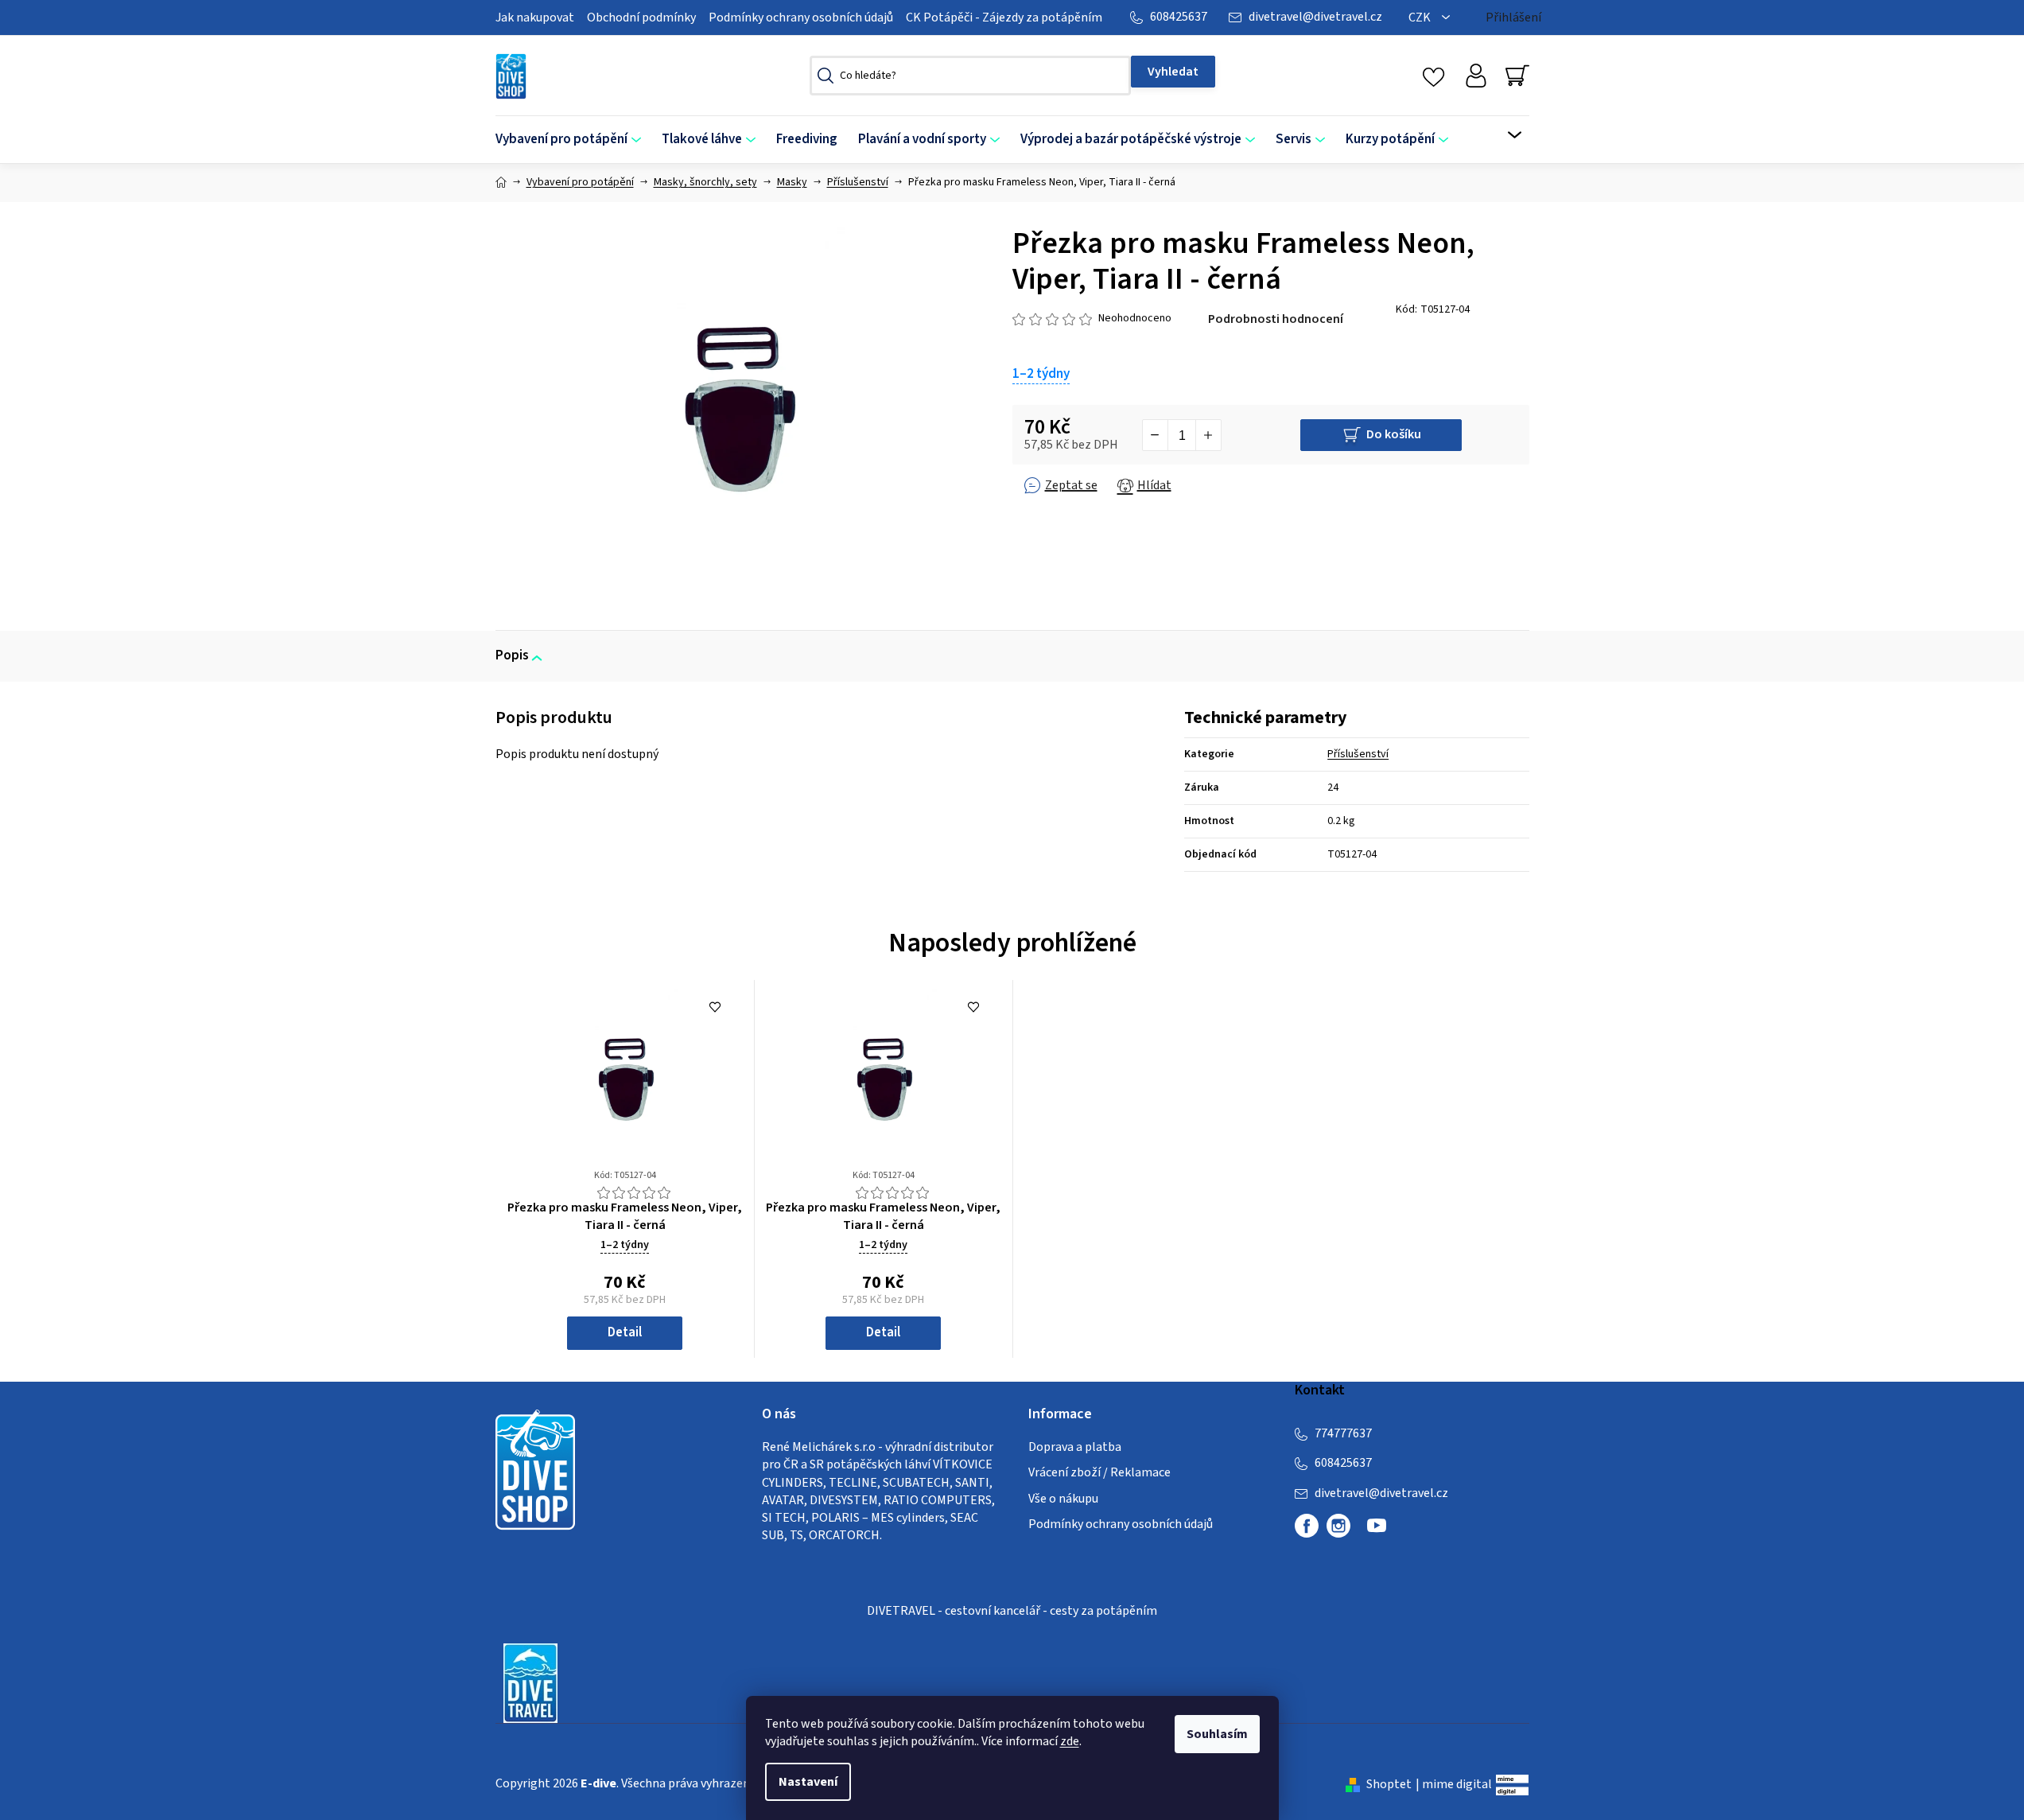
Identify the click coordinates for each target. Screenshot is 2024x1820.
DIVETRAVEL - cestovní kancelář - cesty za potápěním (1012, 1611)
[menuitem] (573, 140)
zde (1070, 1741)
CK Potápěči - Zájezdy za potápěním (1004, 17)
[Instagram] (1338, 1526)
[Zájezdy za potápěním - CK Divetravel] (530, 1682)
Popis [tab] (512, 655)
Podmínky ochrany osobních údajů (801, 17)
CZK (1421, 17)
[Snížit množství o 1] (1156, 435)
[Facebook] (1307, 1526)
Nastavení (808, 1782)
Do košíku (1394, 434)
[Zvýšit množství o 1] (1208, 435)
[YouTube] (1377, 1532)
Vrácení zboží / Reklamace (1099, 1472)
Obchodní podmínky (641, 17)
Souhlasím (1217, 1734)
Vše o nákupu (1063, 1499)
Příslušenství (1358, 754)
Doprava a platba (1075, 1447)
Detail (625, 1332)
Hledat (1173, 72)
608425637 (1179, 17)
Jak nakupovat (535, 17)
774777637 (1343, 1433)
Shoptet (1389, 1784)
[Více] (1504, 135)
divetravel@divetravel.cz (1315, 17)
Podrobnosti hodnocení (1276, 319)
